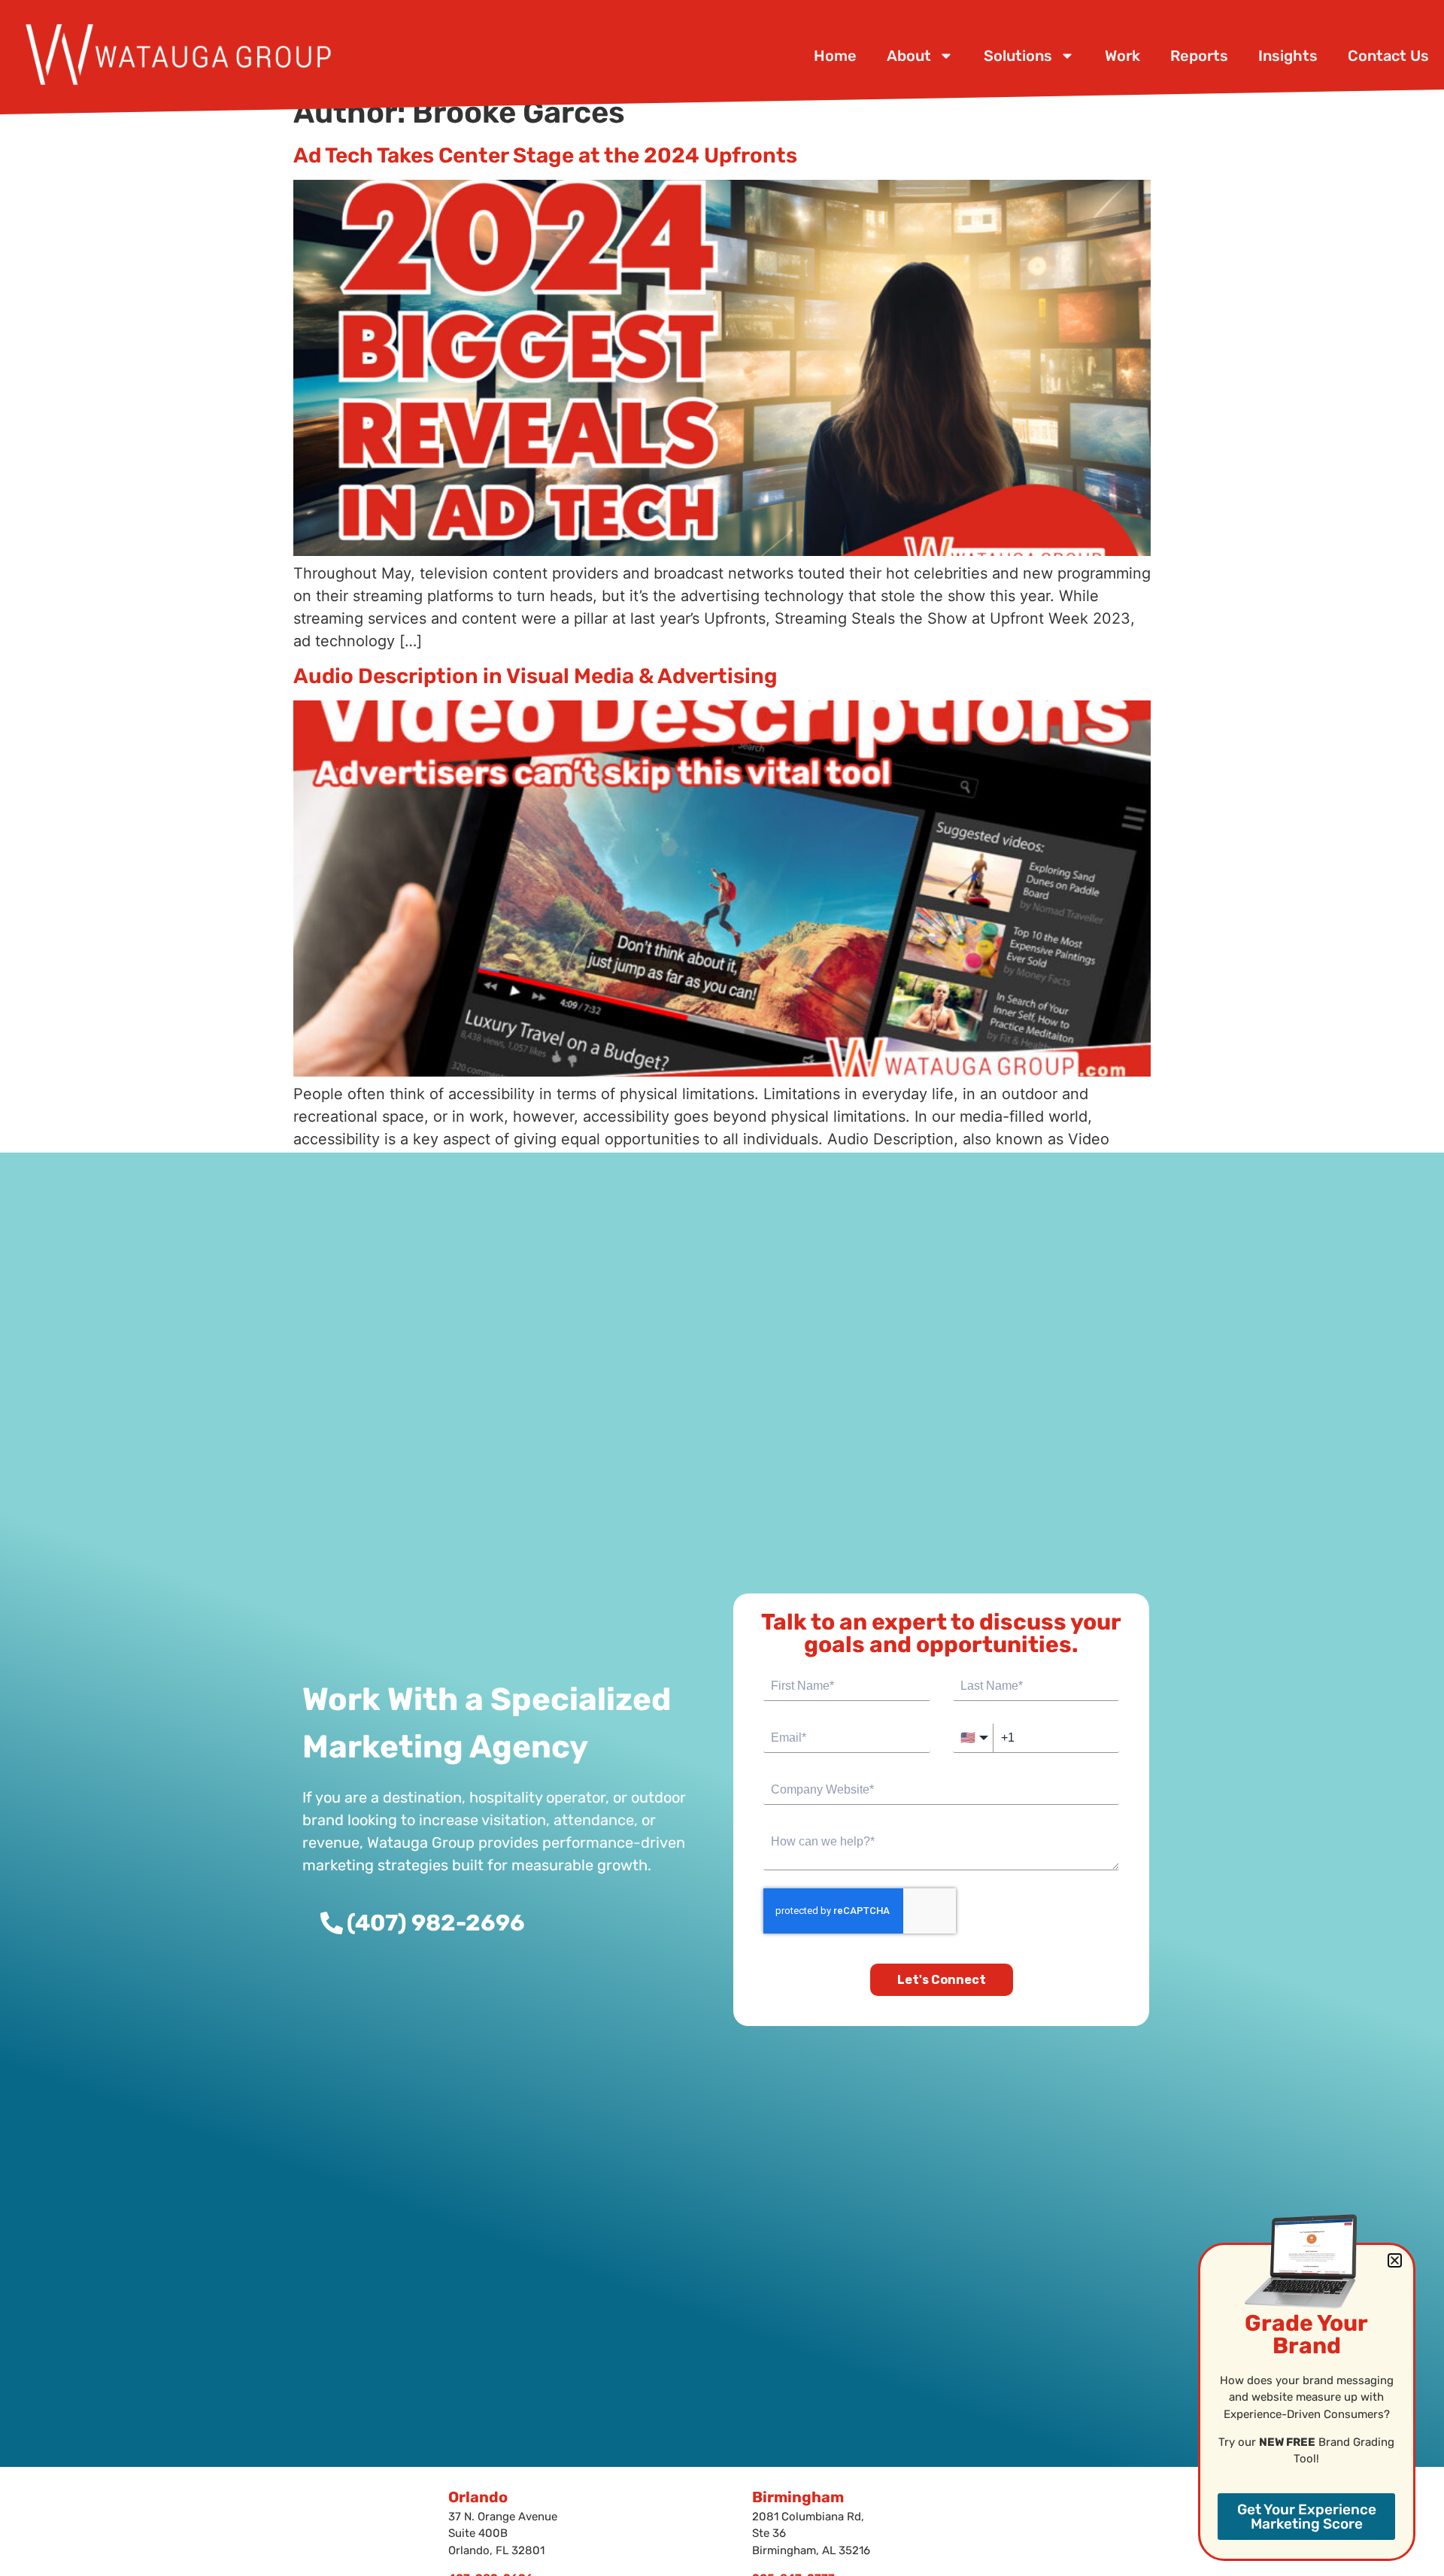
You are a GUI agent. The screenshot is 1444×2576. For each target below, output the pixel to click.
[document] (722, 1288)
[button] (1395, 2260)
